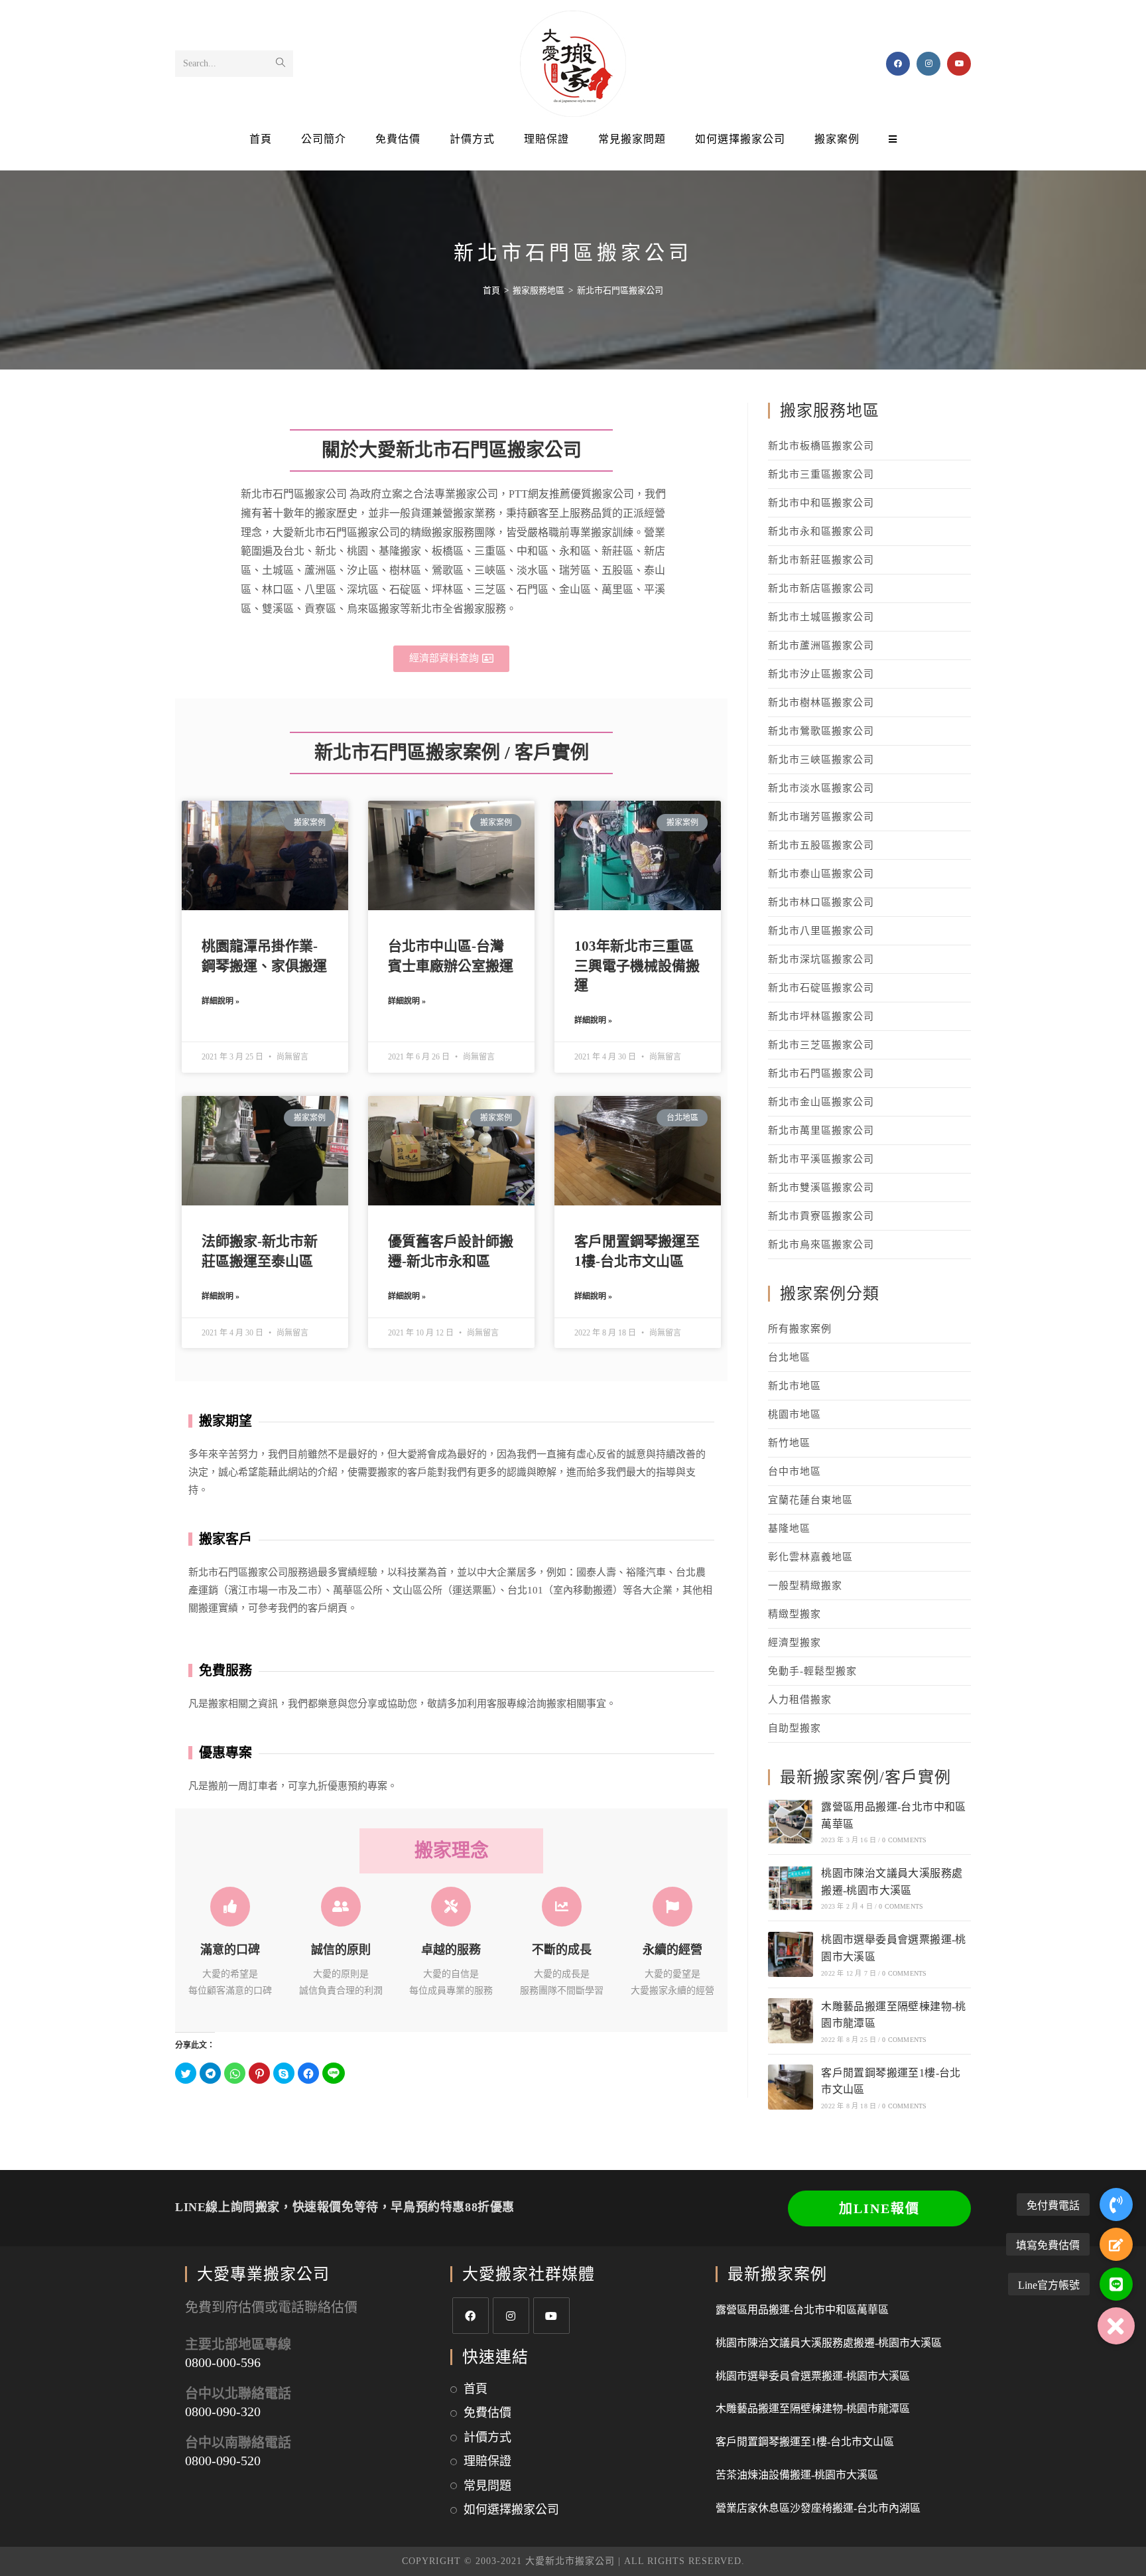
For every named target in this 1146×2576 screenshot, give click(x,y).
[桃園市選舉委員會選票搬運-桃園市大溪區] (791, 1954)
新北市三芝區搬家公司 (821, 1045)
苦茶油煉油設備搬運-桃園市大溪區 (797, 2475)
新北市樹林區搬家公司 (821, 703)
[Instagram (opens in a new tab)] (928, 64)
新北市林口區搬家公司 (821, 902)
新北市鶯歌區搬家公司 (821, 731)
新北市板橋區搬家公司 (821, 446)
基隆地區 (789, 1528)
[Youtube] (551, 2316)
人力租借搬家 (800, 1700)
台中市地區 (795, 1471)
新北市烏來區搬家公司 (821, 1245)
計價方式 (487, 2437)
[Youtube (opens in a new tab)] (959, 64)
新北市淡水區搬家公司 (821, 788)
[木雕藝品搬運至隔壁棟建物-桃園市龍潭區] (791, 2021)
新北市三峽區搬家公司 (821, 760)
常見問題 (487, 2486)
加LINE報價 (879, 2208)
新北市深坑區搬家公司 (821, 959)
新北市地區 (795, 1386)
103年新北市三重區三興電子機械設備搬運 (637, 966)
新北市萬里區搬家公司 (821, 1130)
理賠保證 (487, 2461)
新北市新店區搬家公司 (821, 588)
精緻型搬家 (795, 1614)
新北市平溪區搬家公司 (821, 1159)
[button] (451, 659)
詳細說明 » (221, 1001)
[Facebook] (471, 2316)
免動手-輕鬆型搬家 (812, 1671)
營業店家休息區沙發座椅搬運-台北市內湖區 (818, 2508)
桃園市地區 (795, 1414)
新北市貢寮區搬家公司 (821, 1216)
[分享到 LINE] (334, 2073)
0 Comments (904, 1840)
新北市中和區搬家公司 (821, 503)
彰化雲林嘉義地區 (810, 1557)
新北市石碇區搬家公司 (821, 988)
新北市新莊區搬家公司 (821, 560)
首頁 (476, 2389)
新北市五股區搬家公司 (821, 845)
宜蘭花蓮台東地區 (810, 1500)
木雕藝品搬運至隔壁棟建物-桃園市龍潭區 (813, 2408)
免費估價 (487, 2413)
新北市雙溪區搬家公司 (821, 1187)
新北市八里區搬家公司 (821, 931)
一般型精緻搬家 (805, 1586)
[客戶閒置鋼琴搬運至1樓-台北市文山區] (791, 2087)
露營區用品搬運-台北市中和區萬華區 (802, 2310)
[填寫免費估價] (1116, 2244)
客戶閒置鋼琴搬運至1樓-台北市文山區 (805, 2442)
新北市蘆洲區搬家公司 (821, 645)
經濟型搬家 (795, 1643)
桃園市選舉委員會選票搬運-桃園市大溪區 (813, 2376)
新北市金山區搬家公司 (821, 1102)
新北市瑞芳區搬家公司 (821, 817)
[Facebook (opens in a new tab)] (898, 64)
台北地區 (789, 1357)
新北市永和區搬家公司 (821, 531)
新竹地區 (789, 1443)
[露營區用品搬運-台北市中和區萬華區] (791, 1822)
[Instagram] (511, 2316)
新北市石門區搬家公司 (821, 1073)
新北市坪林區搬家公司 (821, 1016)
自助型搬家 (795, 1728)
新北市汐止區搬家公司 (821, 674)
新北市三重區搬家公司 (821, 474)
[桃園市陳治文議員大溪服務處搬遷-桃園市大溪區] (791, 1888)
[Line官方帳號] (1116, 2284)
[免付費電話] (1116, 2204)
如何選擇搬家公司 (511, 2510)
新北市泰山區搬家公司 (821, 874)
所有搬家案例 (800, 1329)
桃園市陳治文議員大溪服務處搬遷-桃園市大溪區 (829, 2343)
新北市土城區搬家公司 (821, 617)
